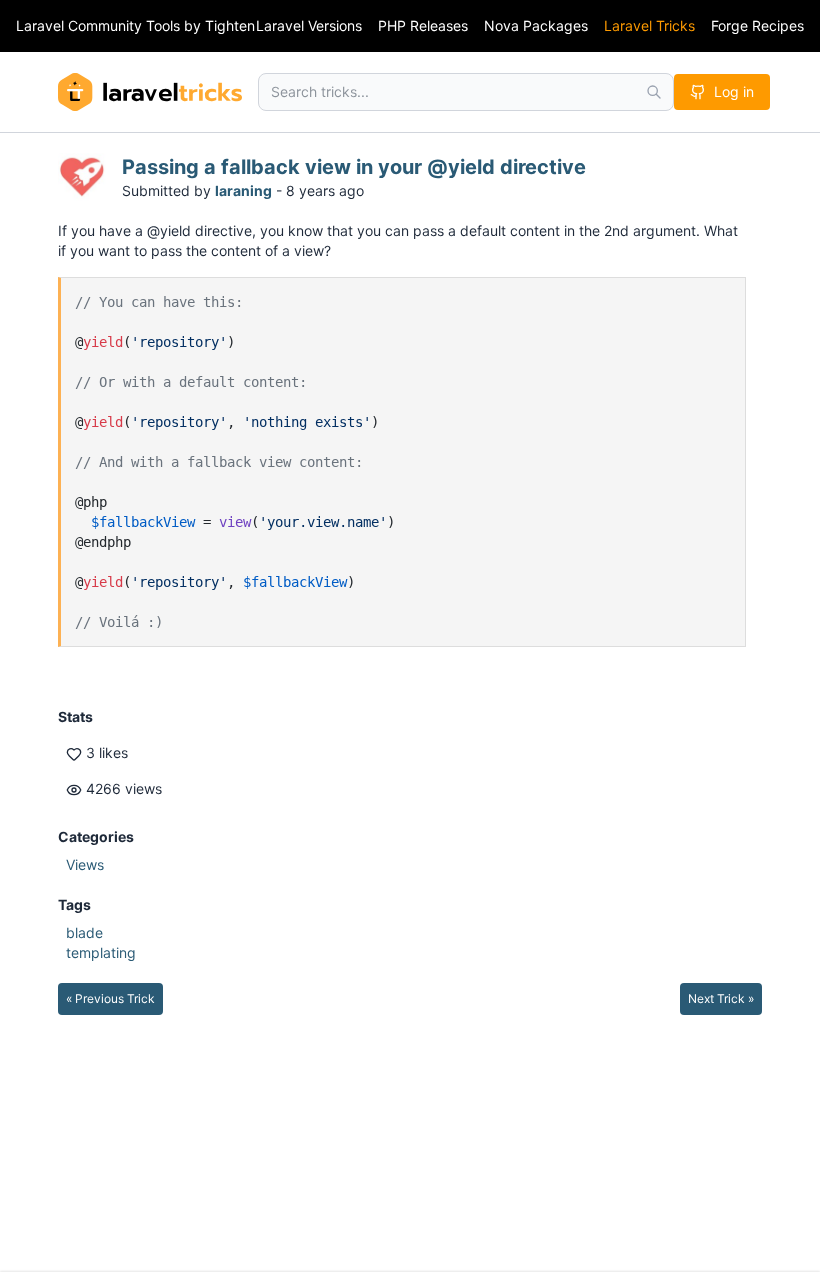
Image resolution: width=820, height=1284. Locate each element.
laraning (243, 190)
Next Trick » (721, 998)
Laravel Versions (309, 25)
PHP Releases (423, 25)
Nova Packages (536, 25)
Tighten (230, 25)
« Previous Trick (110, 998)
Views (85, 864)
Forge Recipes (757, 25)
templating (101, 952)
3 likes (105, 752)
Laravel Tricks (649, 25)
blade (84, 932)
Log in (734, 91)
